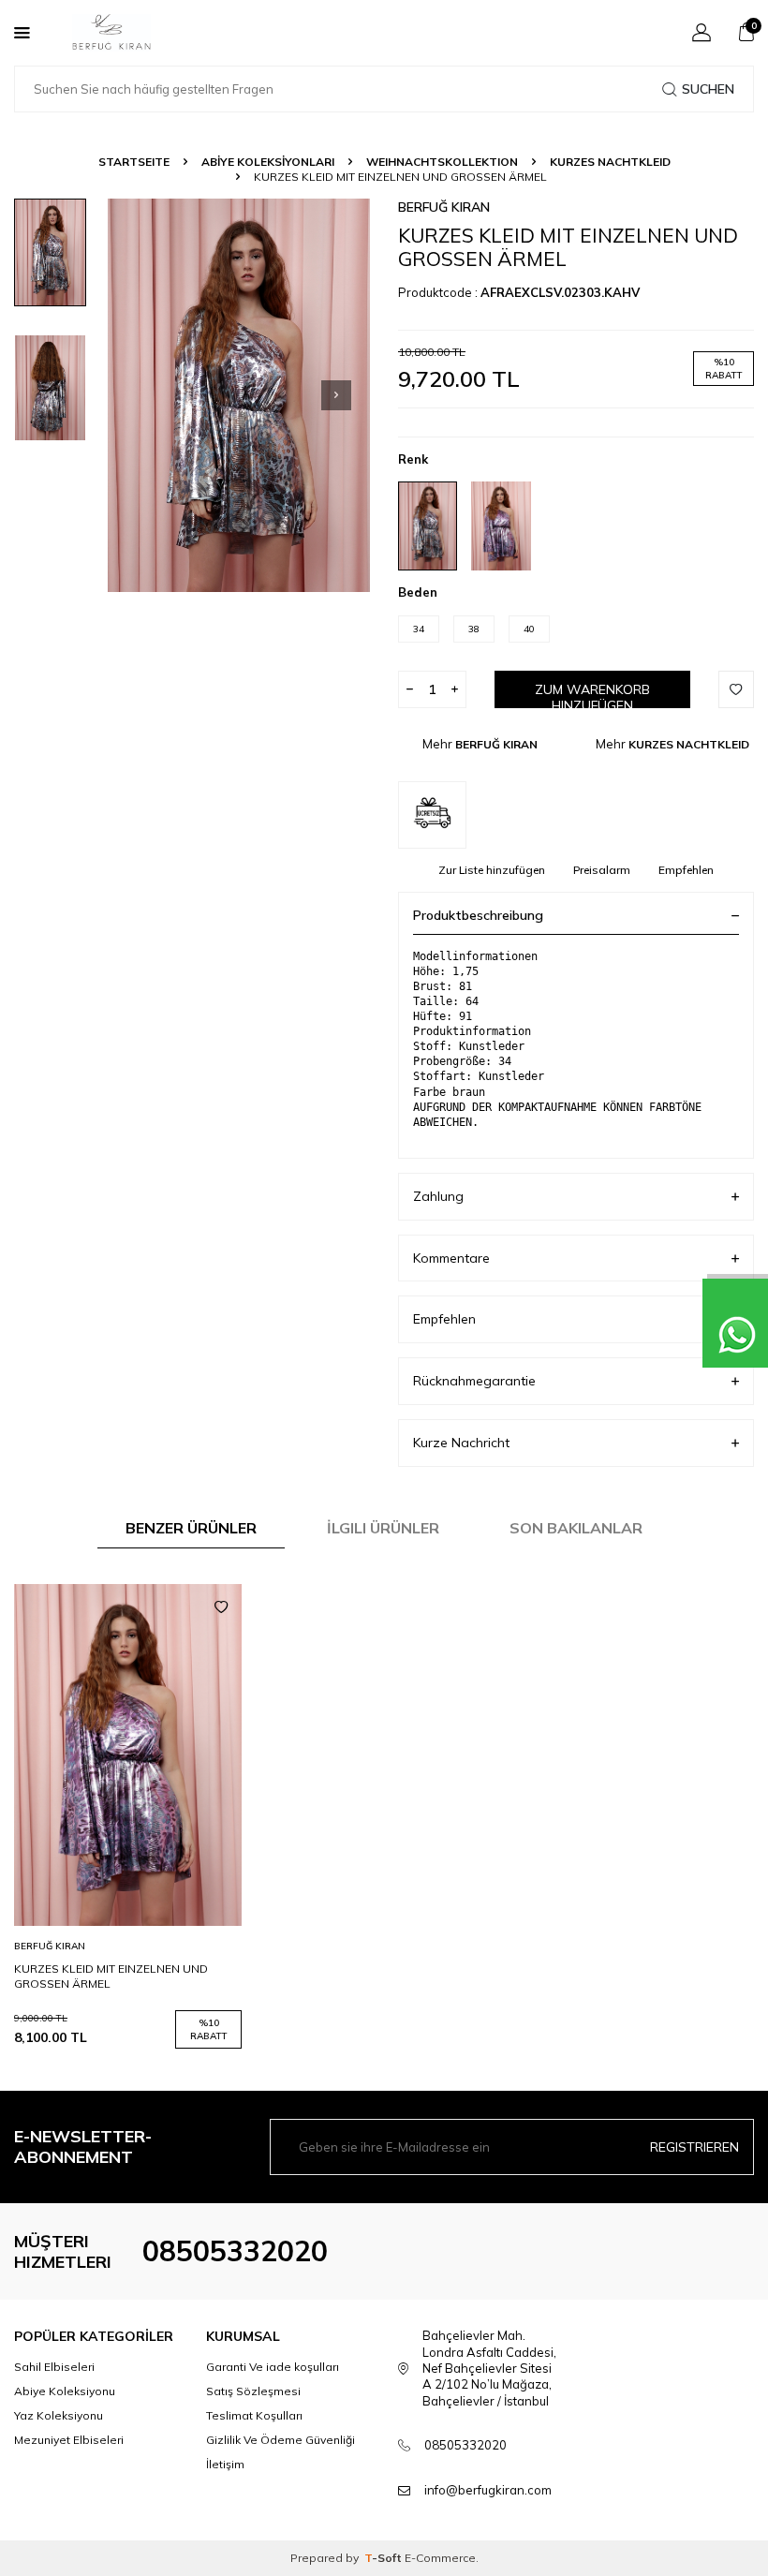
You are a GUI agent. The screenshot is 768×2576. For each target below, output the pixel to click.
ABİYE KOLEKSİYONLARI (268, 162)
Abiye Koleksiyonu (65, 2391)
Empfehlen (686, 870)
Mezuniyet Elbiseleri (69, 2440)
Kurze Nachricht (461, 1443)
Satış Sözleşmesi (253, 2391)
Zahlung (438, 1196)
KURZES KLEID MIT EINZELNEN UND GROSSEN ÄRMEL (111, 1976)
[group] (239, 395)
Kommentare (451, 1258)
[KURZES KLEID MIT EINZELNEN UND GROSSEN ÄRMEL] (128, 1755)
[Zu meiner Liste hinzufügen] (221, 1607)
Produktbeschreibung (478, 915)
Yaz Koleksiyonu (59, 2415)
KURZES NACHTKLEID (610, 162)
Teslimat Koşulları (254, 2415)
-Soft (384, 2558)
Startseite (134, 162)
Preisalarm (602, 870)
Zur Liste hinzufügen (492, 870)
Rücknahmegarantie (474, 1381)
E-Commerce (440, 2558)
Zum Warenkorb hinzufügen (592, 695)
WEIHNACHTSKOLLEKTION (442, 162)
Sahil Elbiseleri (54, 2367)
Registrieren (694, 2147)
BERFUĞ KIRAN (444, 207)
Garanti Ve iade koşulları (273, 2367)
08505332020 (235, 2251)
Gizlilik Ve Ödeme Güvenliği (281, 2440)
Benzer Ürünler (191, 1528)
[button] (336, 395)
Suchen (708, 89)
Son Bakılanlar (576, 1528)
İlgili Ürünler (383, 1528)
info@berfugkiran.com (488, 2490)
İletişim (225, 2464)
